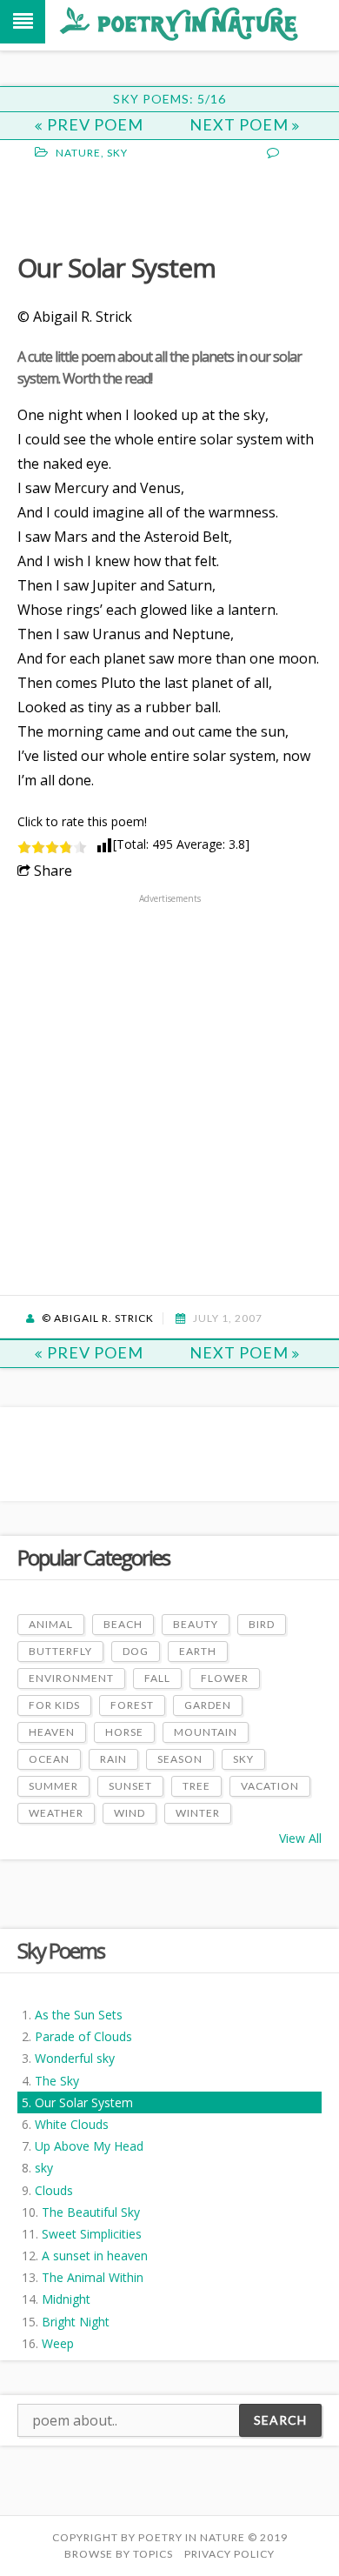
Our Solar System (84, 2102)
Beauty (196, 1624)
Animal (51, 1624)
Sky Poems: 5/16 (169, 99)
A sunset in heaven (95, 2256)
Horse (124, 1732)
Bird (262, 1624)
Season (180, 1759)
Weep (58, 2343)
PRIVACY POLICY (229, 2554)
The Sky (57, 2081)
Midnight (66, 2299)
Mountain (206, 1732)
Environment (71, 1678)
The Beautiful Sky (91, 2212)
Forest (132, 1705)
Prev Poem (95, 124)
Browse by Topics (119, 2554)
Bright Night (76, 2322)
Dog (136, 1651)
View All (300, 1838)
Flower (225, 1678)
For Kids (54, 1705)
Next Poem (241, 124)
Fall (157, 1678)
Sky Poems (61, 1950)
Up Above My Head (89, 2146)
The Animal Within (93, 2277)
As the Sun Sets (79, 2015)
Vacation (270, 1786)
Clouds (54, 2190)
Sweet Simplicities (92, 2234)
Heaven (52, 1732)
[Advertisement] (156, 204)
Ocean (49, 1759)
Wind (130, 1813)
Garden (208, 1705)
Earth (198, 1651)
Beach (123, 1624)
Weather (56, 1813)
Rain (113, 1759)
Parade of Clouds (83, 2036)
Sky (117, 153)
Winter (198, 1813)
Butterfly (60, 1651)
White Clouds (72, 2124)
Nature (78, 153)
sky (44, 2168)
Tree (196, 1786)
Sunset (130, 1786)
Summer (53, 1786)
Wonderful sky (75, 2058)
